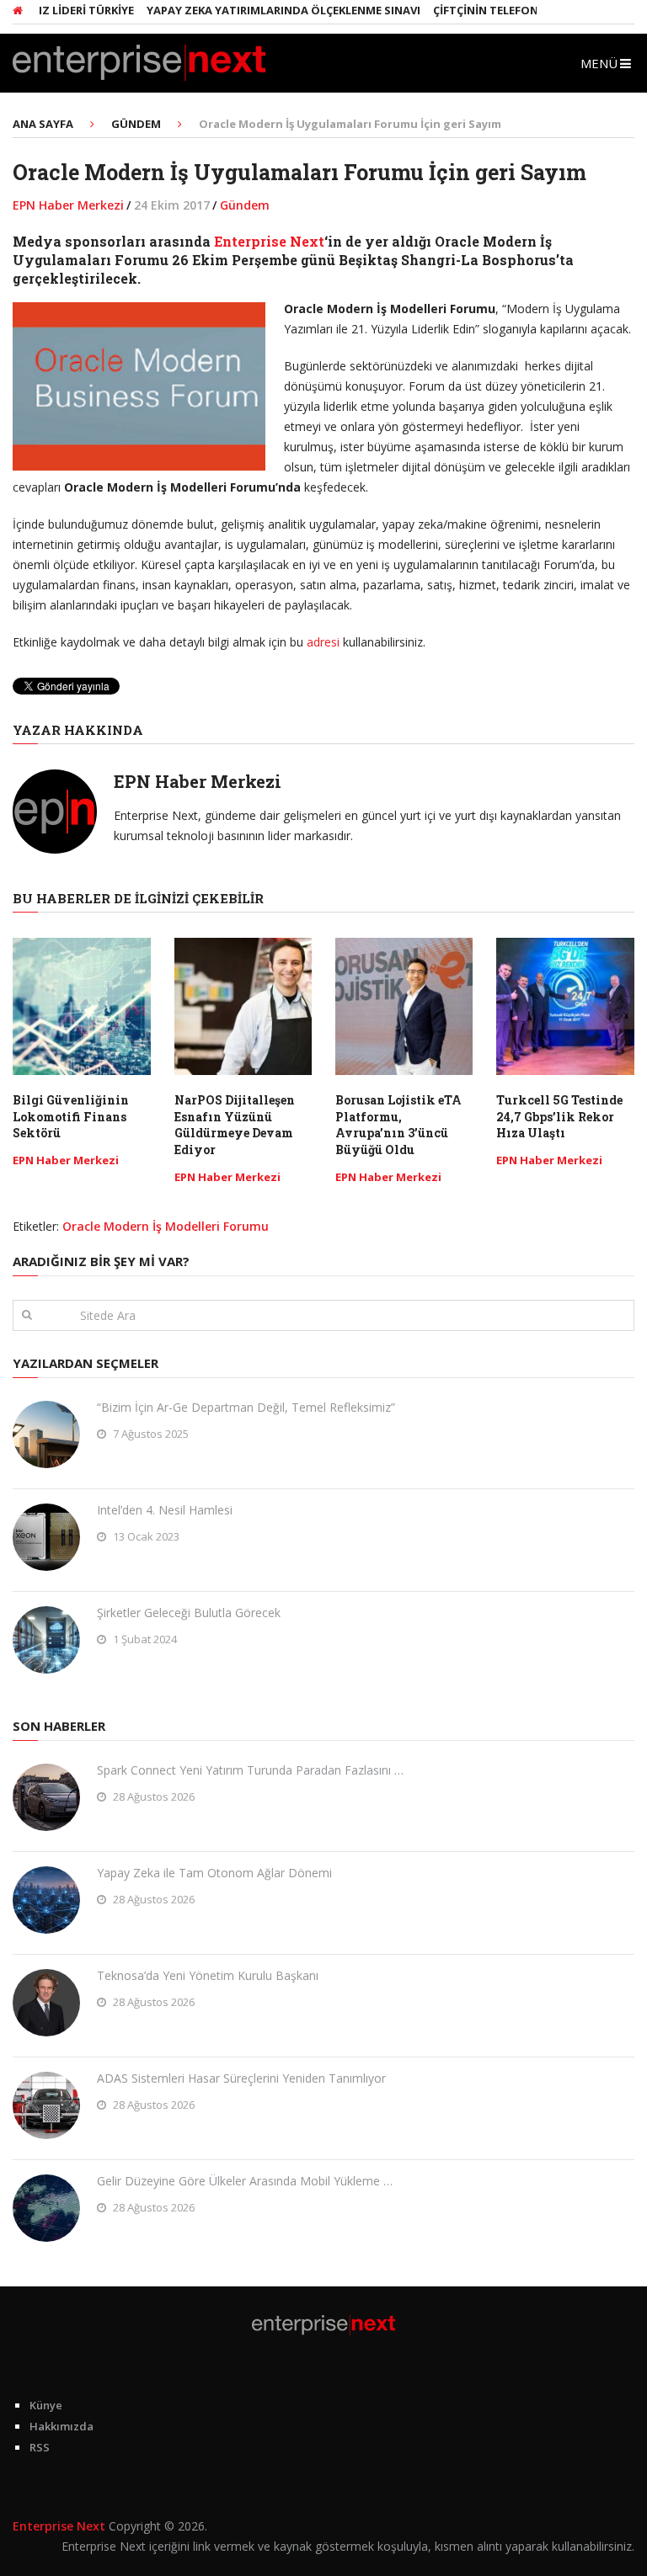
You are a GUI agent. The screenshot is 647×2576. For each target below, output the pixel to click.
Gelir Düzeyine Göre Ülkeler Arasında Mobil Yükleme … (245, 2181)
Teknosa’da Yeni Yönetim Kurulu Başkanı (208, 1975)
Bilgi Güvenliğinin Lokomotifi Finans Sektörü (71, 1116)
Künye (46, 2405)
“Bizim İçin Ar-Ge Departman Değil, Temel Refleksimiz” (246, 1407)
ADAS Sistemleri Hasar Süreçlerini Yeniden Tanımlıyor (241, 2078)
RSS (40, 2447)
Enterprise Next (269, 241)
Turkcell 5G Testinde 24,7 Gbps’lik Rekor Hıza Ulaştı (559, 1116)
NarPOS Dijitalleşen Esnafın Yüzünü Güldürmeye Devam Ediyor (235, 1125)
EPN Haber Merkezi (68, 205)
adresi (325, 642)
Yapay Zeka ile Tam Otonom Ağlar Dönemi (214, 1873)
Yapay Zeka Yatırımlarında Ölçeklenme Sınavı (251, 10)
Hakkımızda (61, 2426)
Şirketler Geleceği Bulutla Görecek (189, 1613)
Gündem (245, 205)
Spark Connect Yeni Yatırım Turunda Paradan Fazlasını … (250, 1770)
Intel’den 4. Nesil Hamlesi (165, 1510)
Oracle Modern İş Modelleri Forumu (166, 1226)
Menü (599, 63)
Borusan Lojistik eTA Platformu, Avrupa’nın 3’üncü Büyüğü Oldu (398, 1125)
